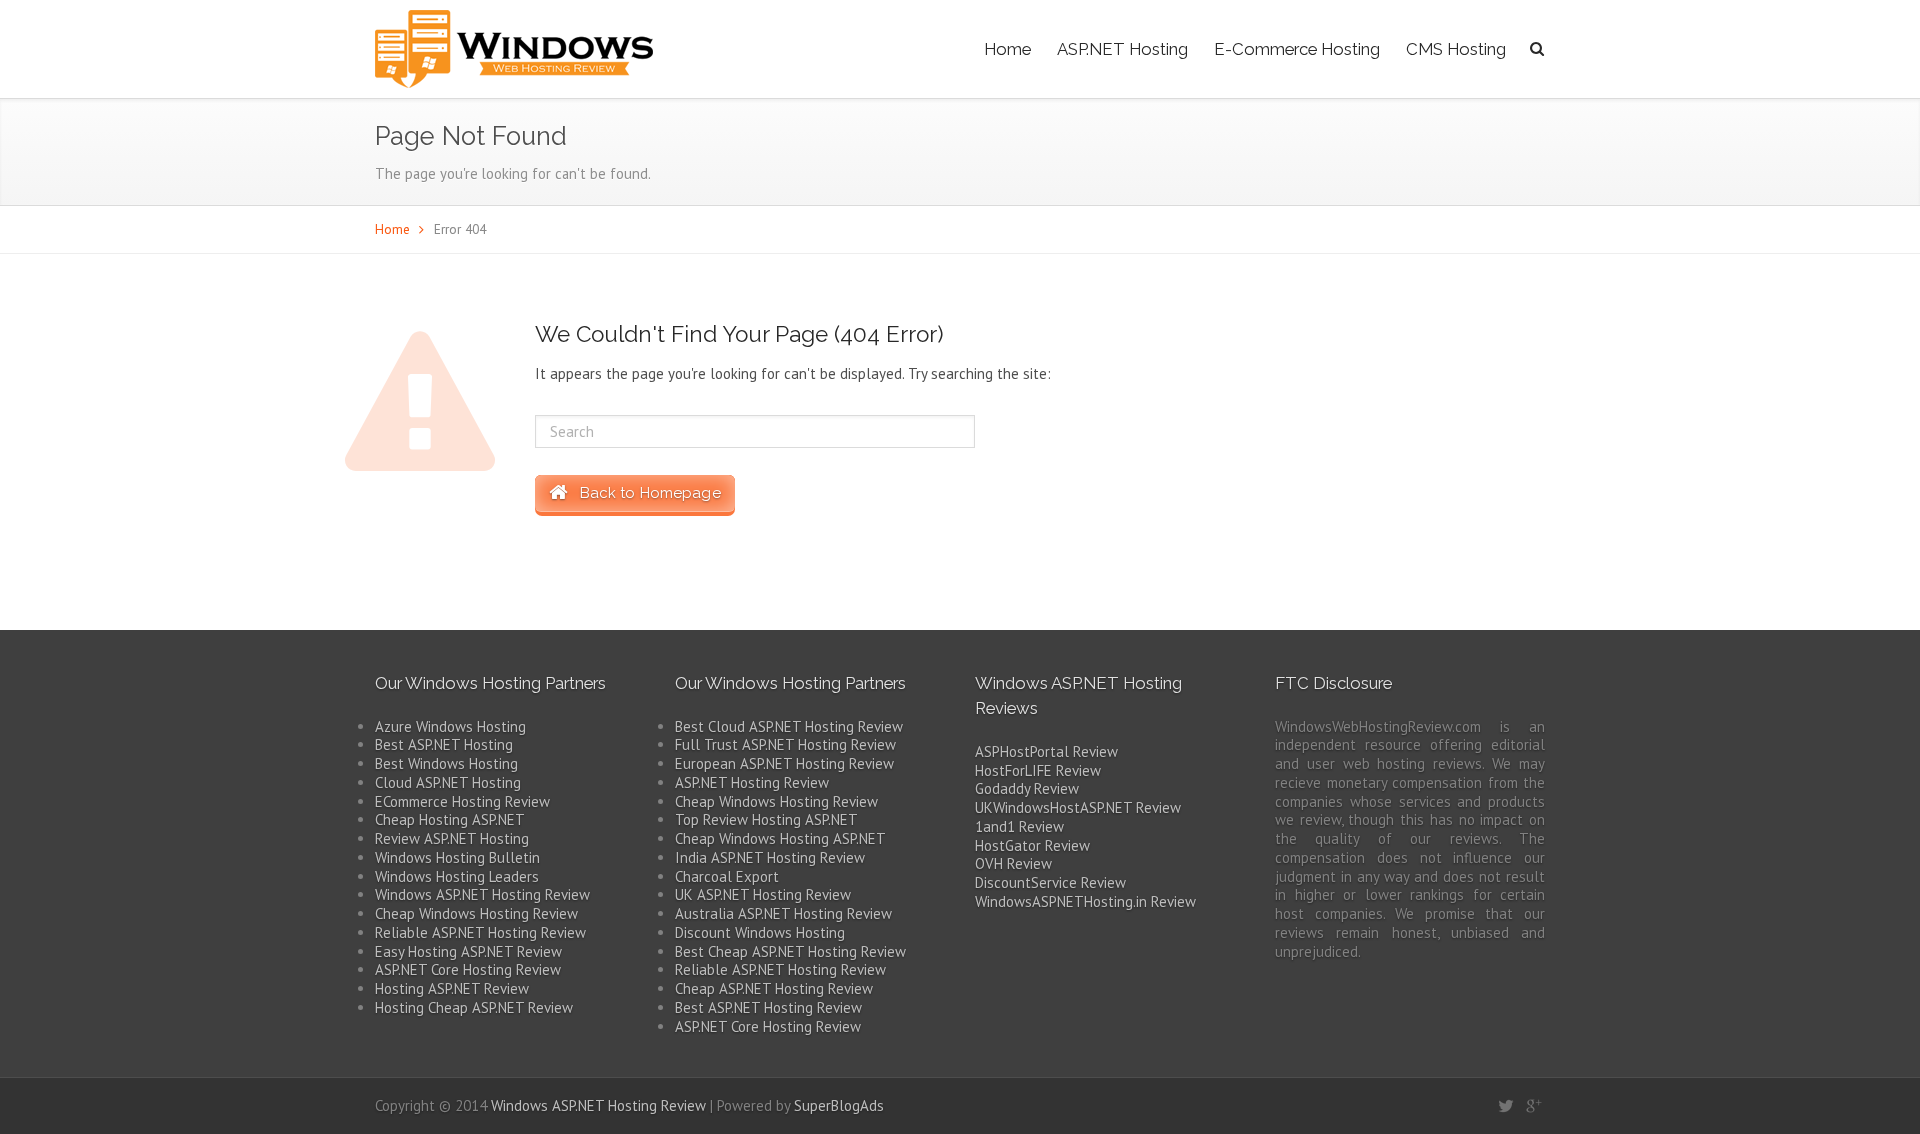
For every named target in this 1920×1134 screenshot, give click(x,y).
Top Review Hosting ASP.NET (766, 819)
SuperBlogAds (839, 1105)
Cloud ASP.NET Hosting (448, 782)
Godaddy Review (1027, 788)
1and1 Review (1019, 826)
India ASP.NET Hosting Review (770, 857)
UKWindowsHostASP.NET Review (1078, 807)
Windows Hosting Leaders (457, 876)
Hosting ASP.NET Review (452, 988)
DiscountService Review (1050, 882)
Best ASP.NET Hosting (444, 744)
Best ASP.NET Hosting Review (768, 1007)
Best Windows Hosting (446, 763)
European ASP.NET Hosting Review (784, 763)
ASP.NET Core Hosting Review (468, 969)
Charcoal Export (727, 876)
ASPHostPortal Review (1046, 751)
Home (1007, 49)
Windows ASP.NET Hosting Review (482, 894)
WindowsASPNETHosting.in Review (1085, 901)
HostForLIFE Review (1038, 770)
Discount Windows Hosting (760, 932)
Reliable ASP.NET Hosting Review (480, 932)
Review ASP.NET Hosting (452, 838)
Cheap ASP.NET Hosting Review (774, 988)
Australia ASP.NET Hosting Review (783, 913)
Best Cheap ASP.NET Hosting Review (790, 951)
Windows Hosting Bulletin (457, 857)
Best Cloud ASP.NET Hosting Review (789, 726)
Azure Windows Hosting (450, 726)
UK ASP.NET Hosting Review (763, 894)
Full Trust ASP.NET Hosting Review (785, 744)
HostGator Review (1032, 845)
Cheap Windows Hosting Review (476, 913)
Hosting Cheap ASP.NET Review (474, 1007)
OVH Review (1013, 863)
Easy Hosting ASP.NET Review (468, 951)
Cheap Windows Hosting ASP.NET (780, 838)
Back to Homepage (644, 493)
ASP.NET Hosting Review (752, 782)
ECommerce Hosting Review (462, 801)
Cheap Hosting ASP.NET (450, 819)
